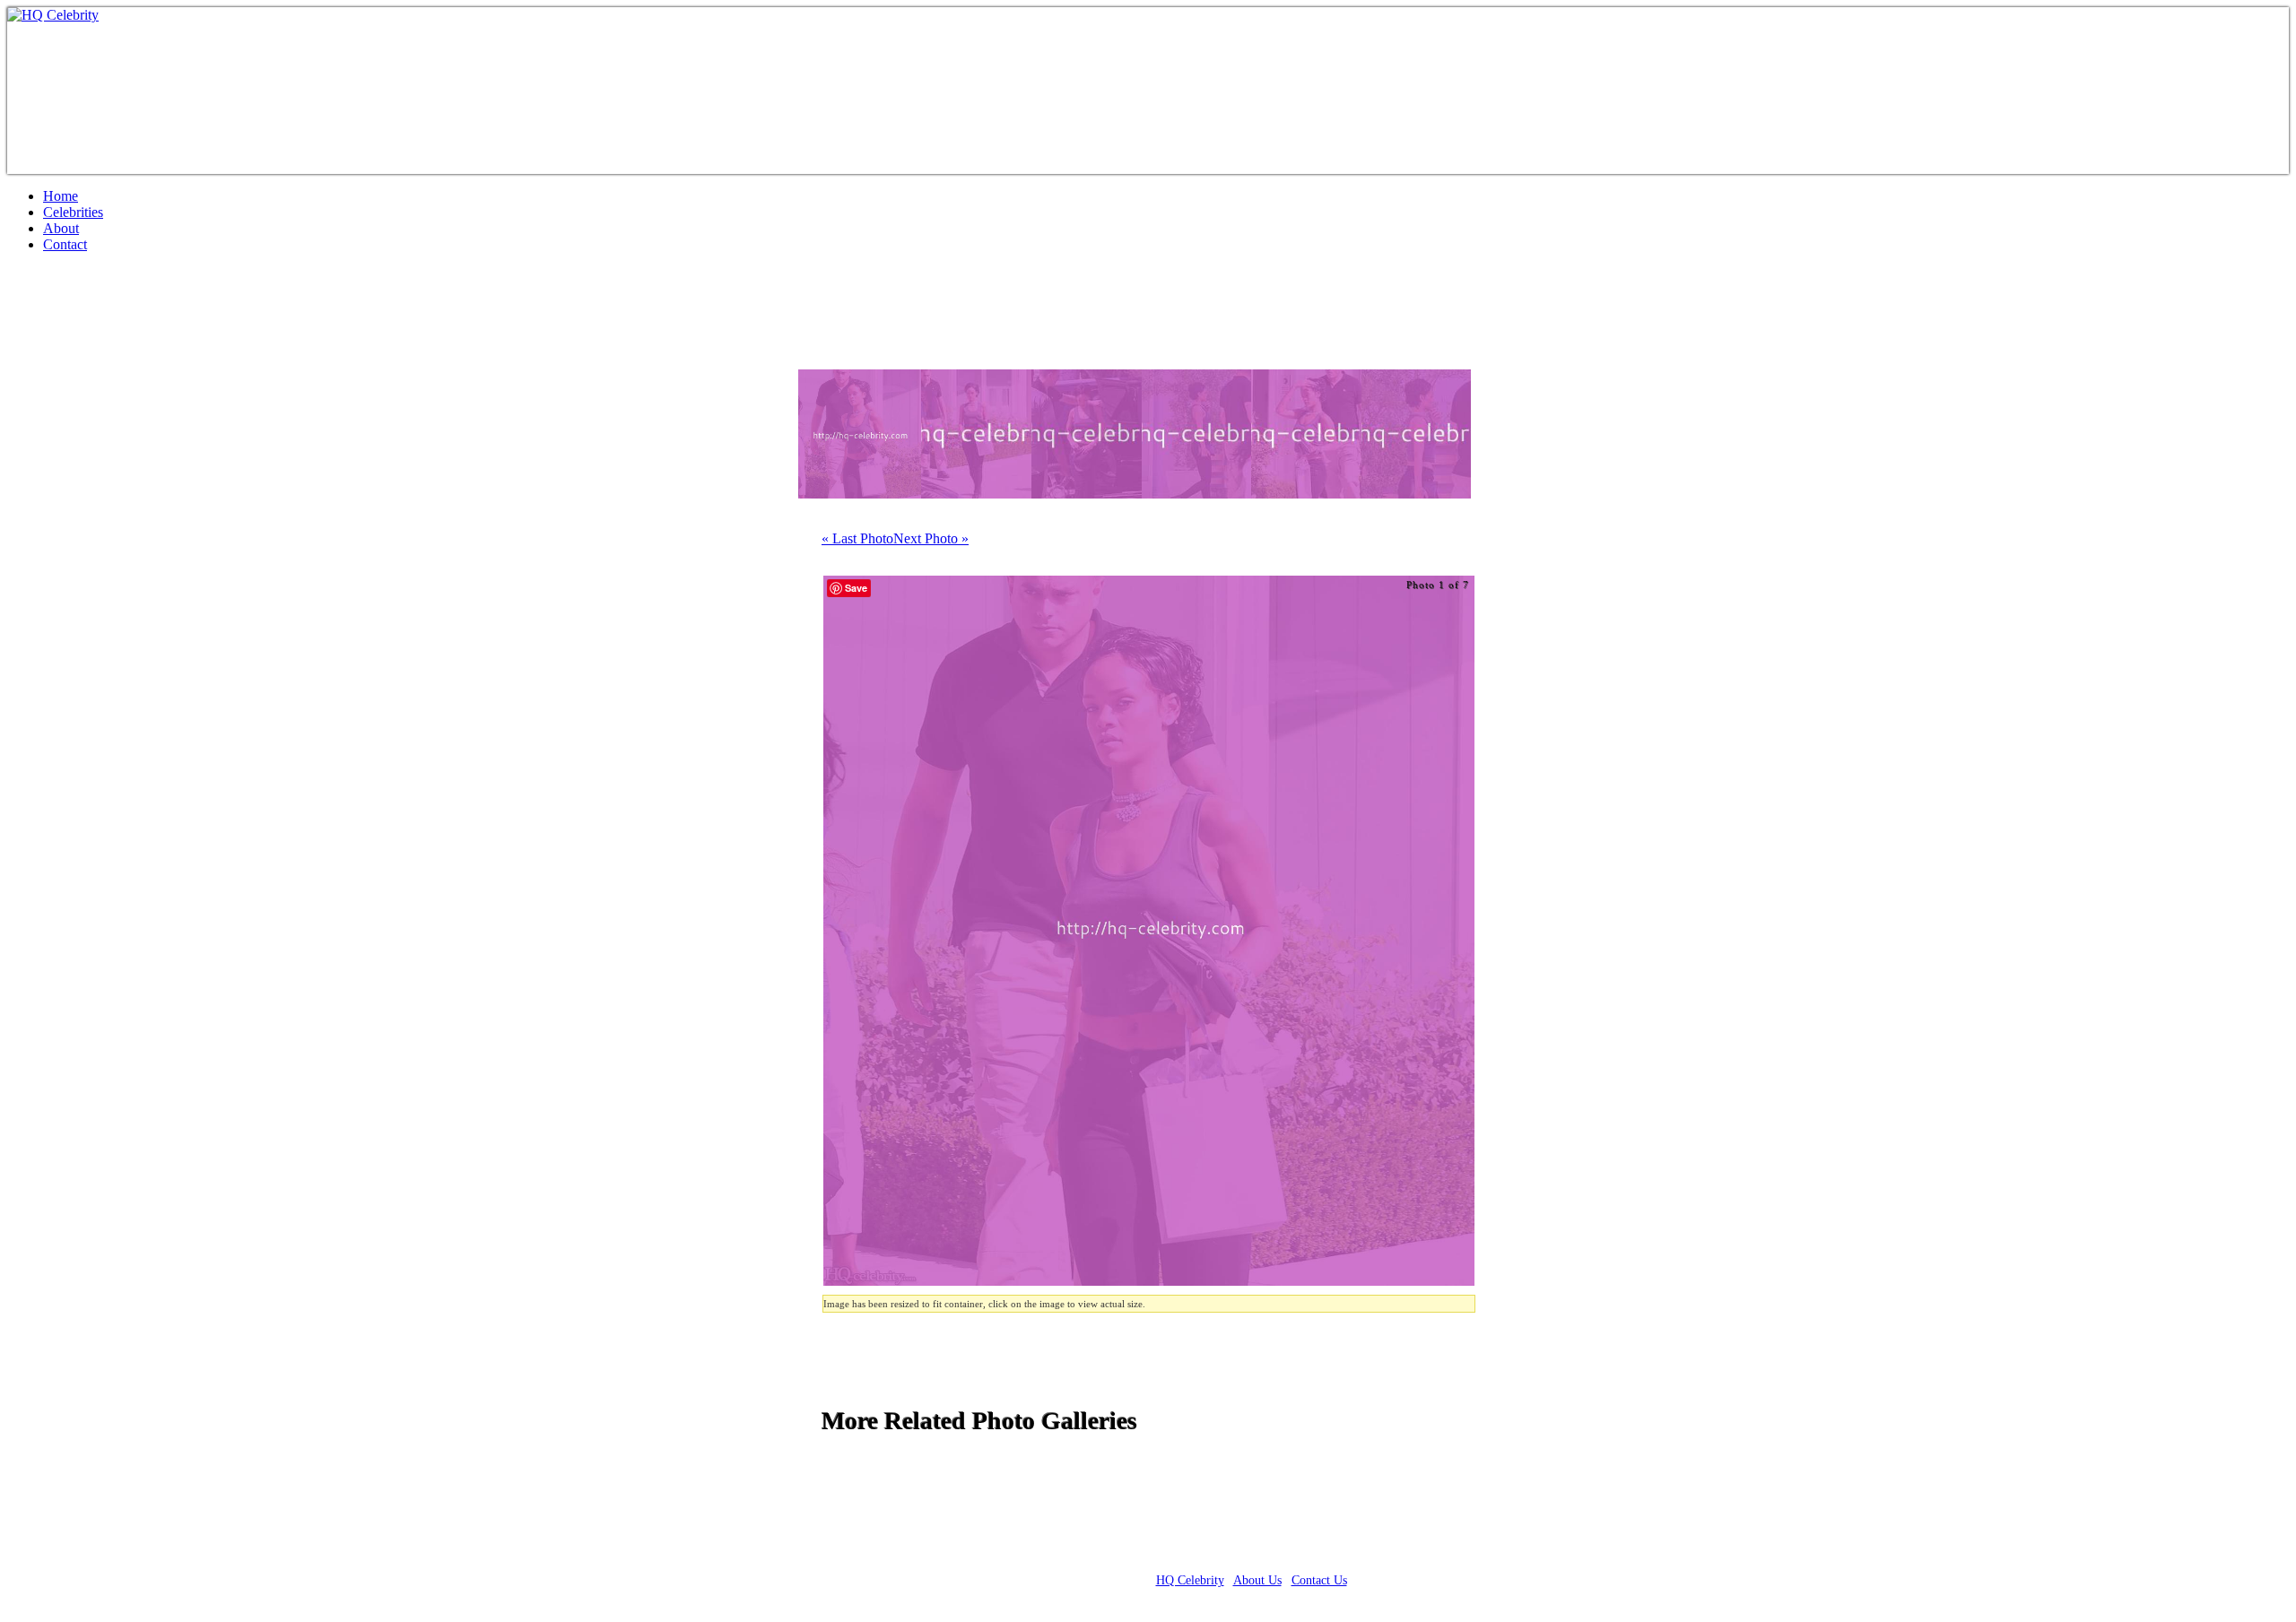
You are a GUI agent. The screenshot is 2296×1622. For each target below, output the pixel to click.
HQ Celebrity (1190, 1580)
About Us (1257, 1580)
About (61, 228)
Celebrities (73, 212)
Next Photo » (931, 538)
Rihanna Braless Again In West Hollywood (267, 318)
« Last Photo (857, 538)
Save (856, 588)
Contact (65, 244)
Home (61, 196)
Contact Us (1319, 1580)
